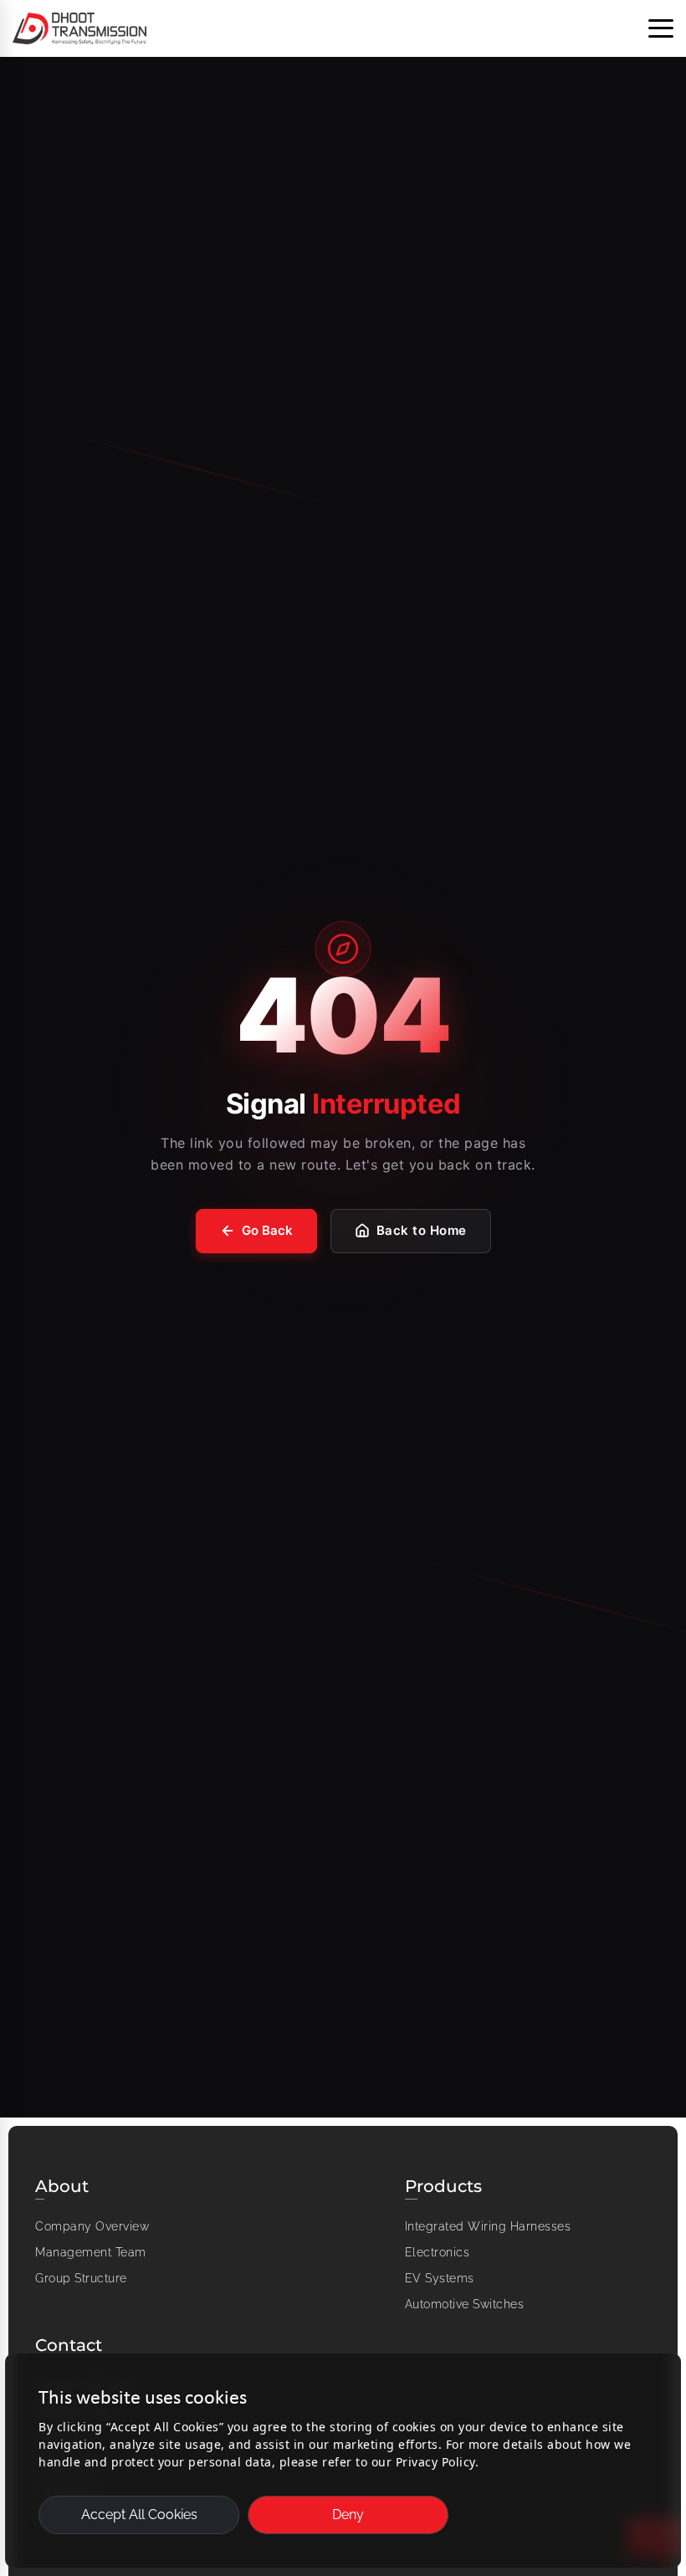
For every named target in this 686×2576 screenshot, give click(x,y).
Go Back (267, 1230)
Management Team (91, 2252)
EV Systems (440, 2278)
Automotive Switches (465, 2304)
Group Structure (81, 2278)
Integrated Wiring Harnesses (488, 2226)
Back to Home (422, 1230)
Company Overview (92, 2226)
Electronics (438, 2252)
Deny (348, 2515)
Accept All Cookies (139, 2515)
